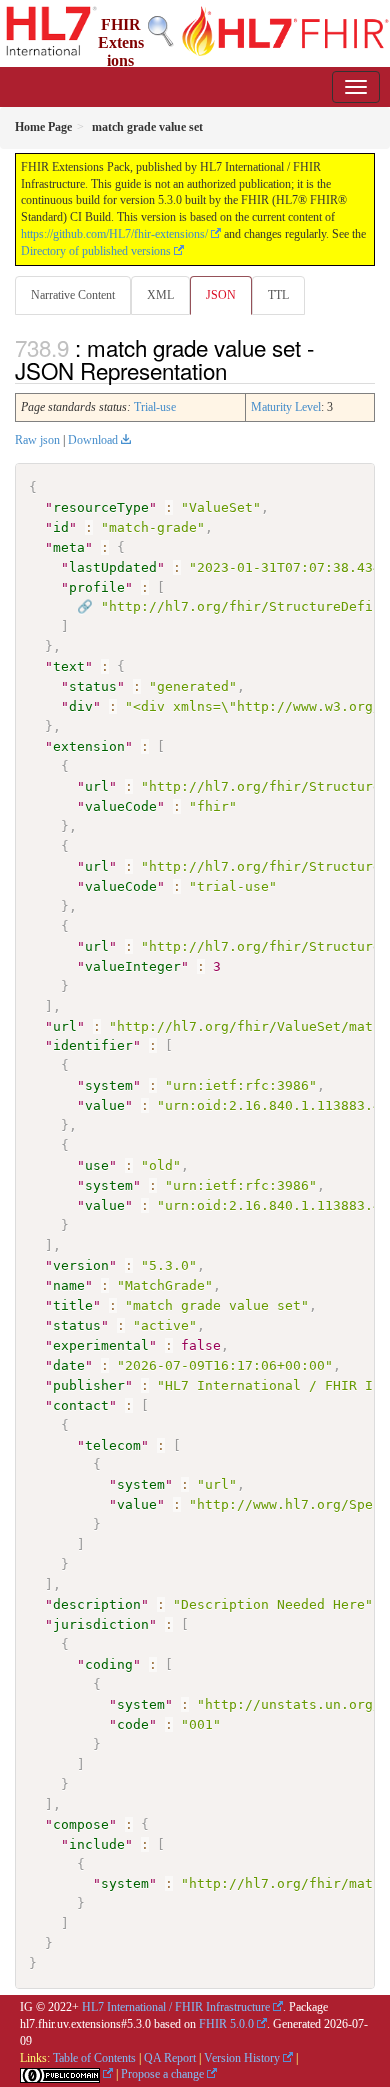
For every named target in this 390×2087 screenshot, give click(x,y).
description (97, 1604)
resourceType (101, 507)
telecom (113, 1445)
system (109, 1085)
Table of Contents (94, 2058)
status (93, 686)
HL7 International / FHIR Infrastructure (176, 2007)
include (97, 1844)
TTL (278, 295)
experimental (101, 1345)
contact (81, 1405)
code (133, 1724)
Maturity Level (286, 407)
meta (69, 547)
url (97, 786)
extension (89, 746)
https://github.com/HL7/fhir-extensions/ (114, 234)
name (69, 1285)
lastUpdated (113, 567)
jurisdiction (101, 1624)
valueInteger (133, 966)
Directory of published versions (96, 251)
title (73, 1305)
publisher (89, 1385)
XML (160, 295)
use (97, 1165)
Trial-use (155, 407)
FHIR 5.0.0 (226, 2024)
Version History (242, 2058)
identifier (93, 1045)
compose (81, 1824)
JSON (221, 295)
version (81, 1265)
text (69, 666)
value (105, 1105)
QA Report (170, 2058)
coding (109, 1664)
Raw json (37, 440)
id (61, 527)
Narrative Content (73, 295)
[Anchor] (238, 370)
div (81, 706)
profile (97, 587)
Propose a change (162, 2074)
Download (93, 440)
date (69, 1365)
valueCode (121, 806)
